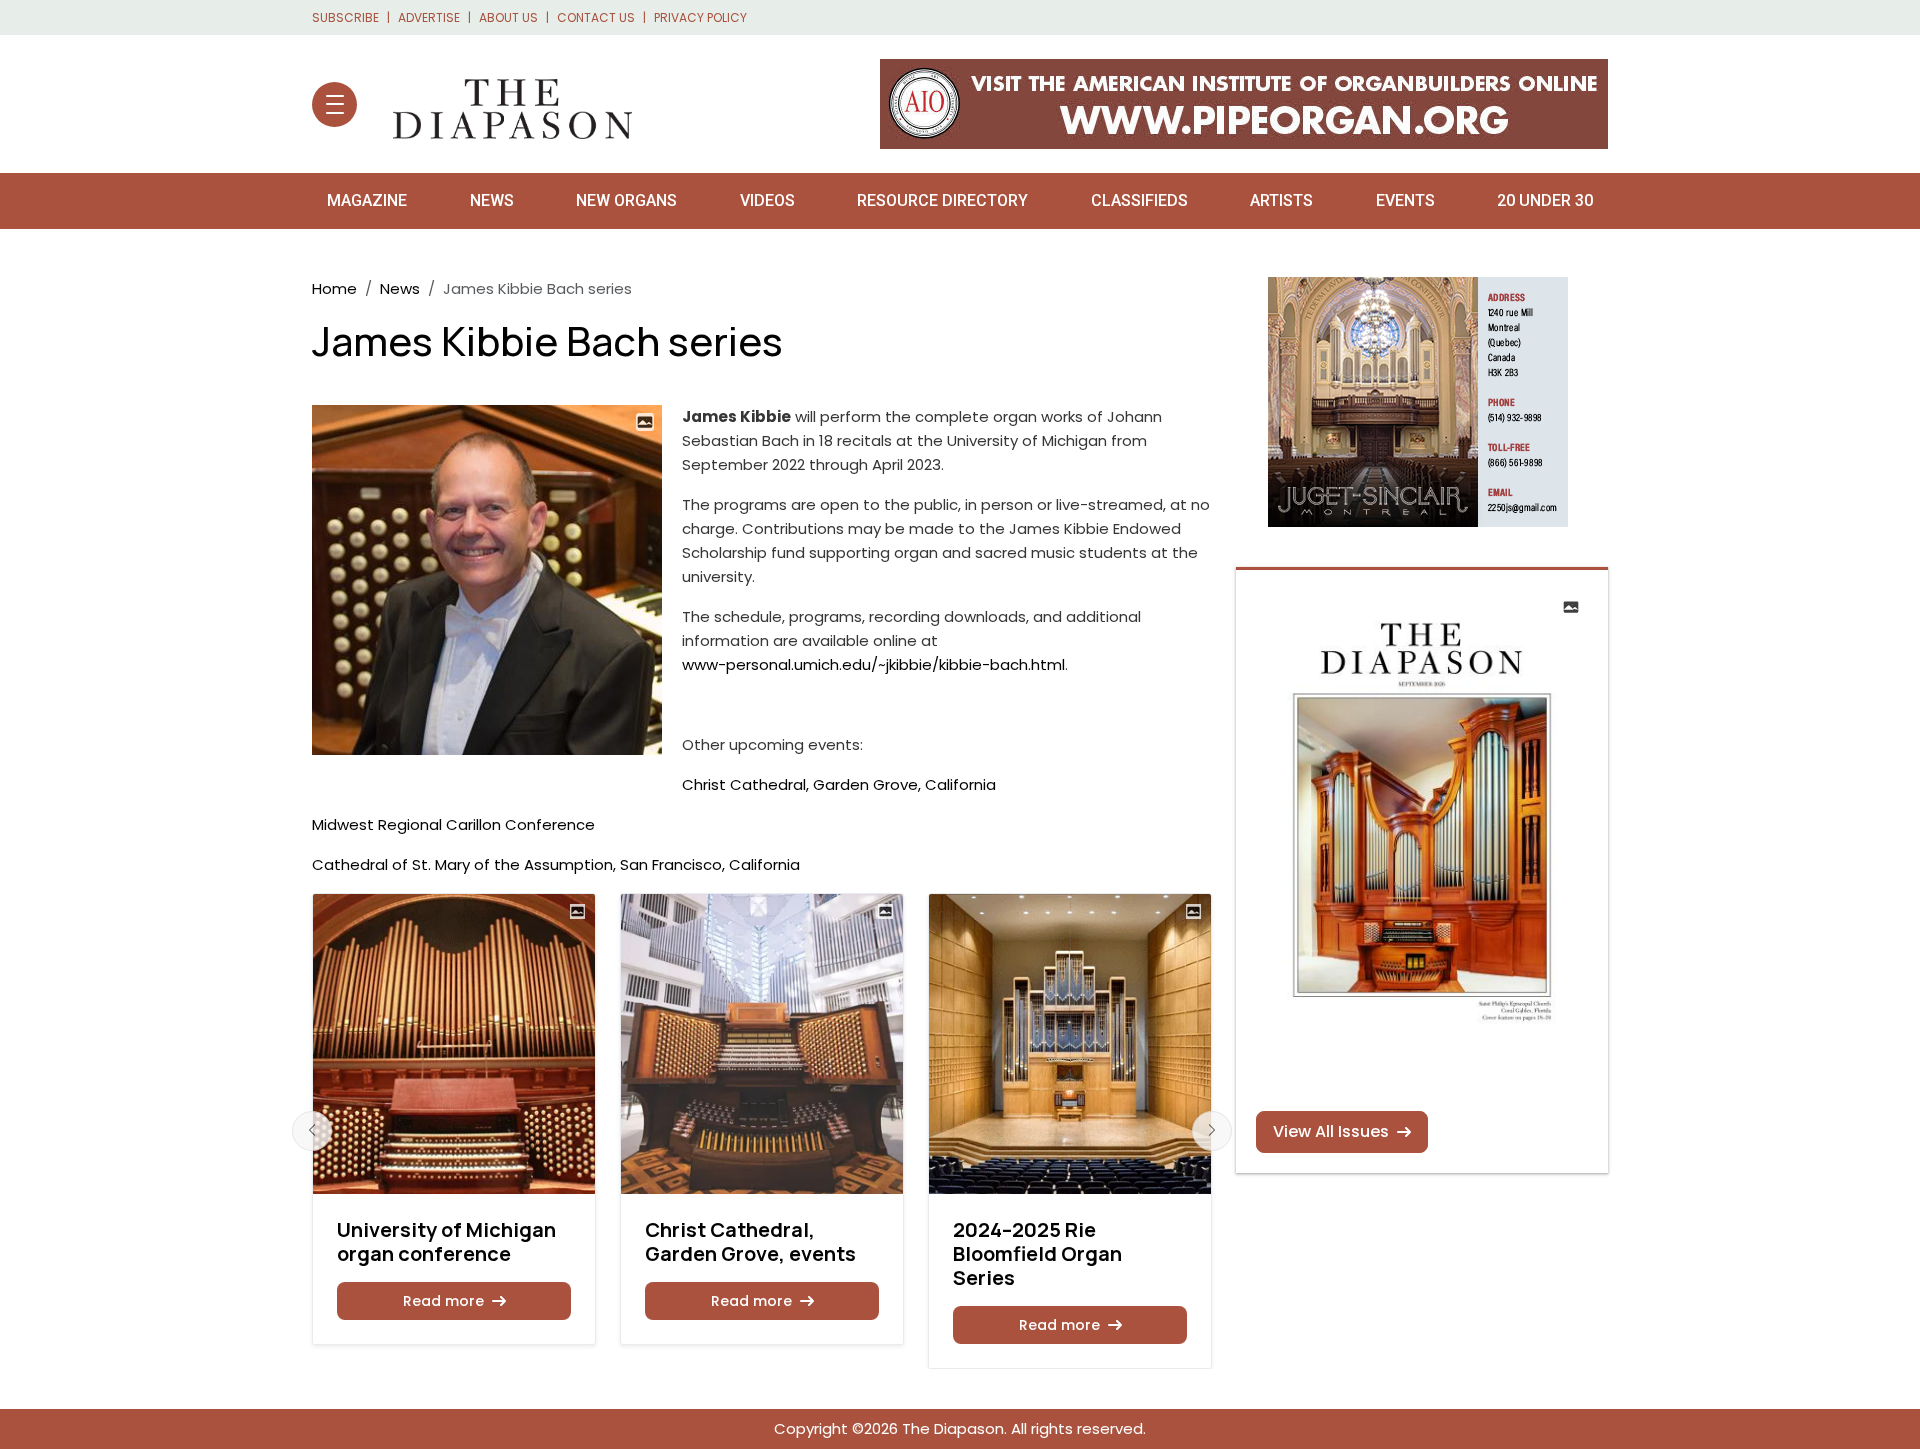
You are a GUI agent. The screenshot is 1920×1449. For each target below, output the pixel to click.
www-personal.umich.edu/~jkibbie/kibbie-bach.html (873, 664)
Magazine (367, 200)
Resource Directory (942, 200)
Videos (767, 200)
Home (334, 288)
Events (1405, 200)
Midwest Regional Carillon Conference (453, 824)
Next (1212, 1131)
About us (508, 17)
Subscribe (345, 17)
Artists (1281, 200)
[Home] (502, 104)
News (492, 200)
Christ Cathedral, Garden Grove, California (839, 784)
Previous (312, 1131)
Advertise (429, 17)
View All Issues (1331, 1131)
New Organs (626, 200)
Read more (443, 1301)
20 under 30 (1545, 200)
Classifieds (1139, 200)
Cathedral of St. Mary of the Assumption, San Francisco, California (556, 864)
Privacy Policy (700, 17)
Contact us (596, 17)
